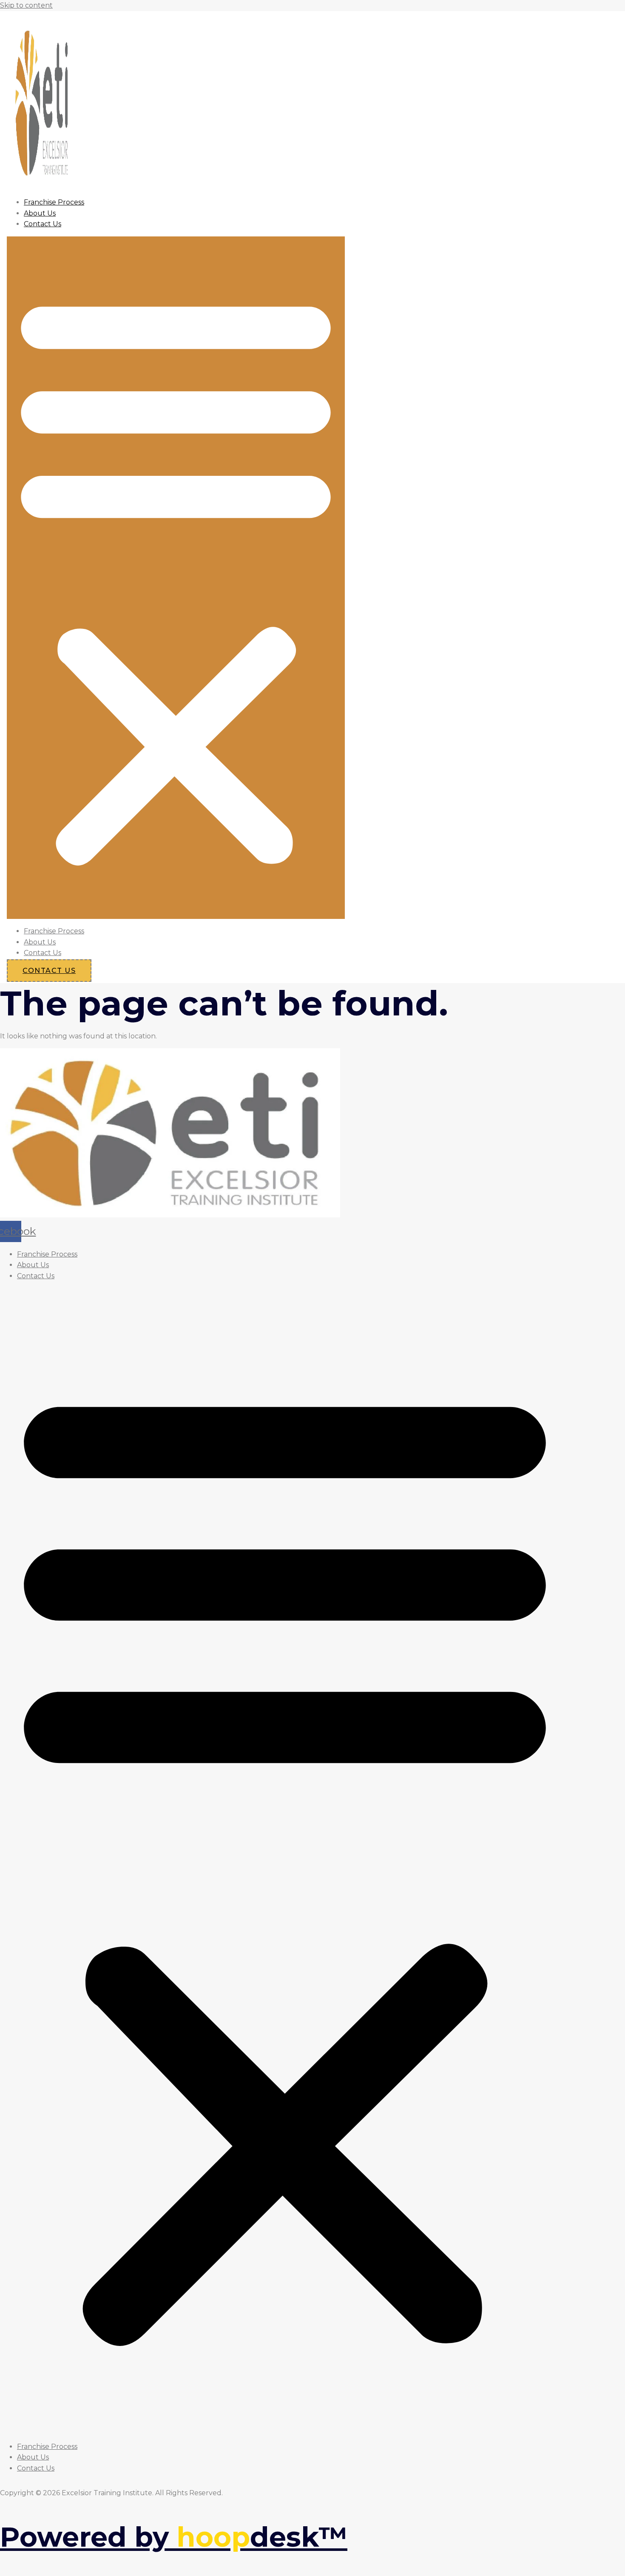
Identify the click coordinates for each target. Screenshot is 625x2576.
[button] (176, 578)
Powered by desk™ (174, 2537)
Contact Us (43, 224)
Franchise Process (54, 202)
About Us (40, 213)
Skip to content (26, 5)
